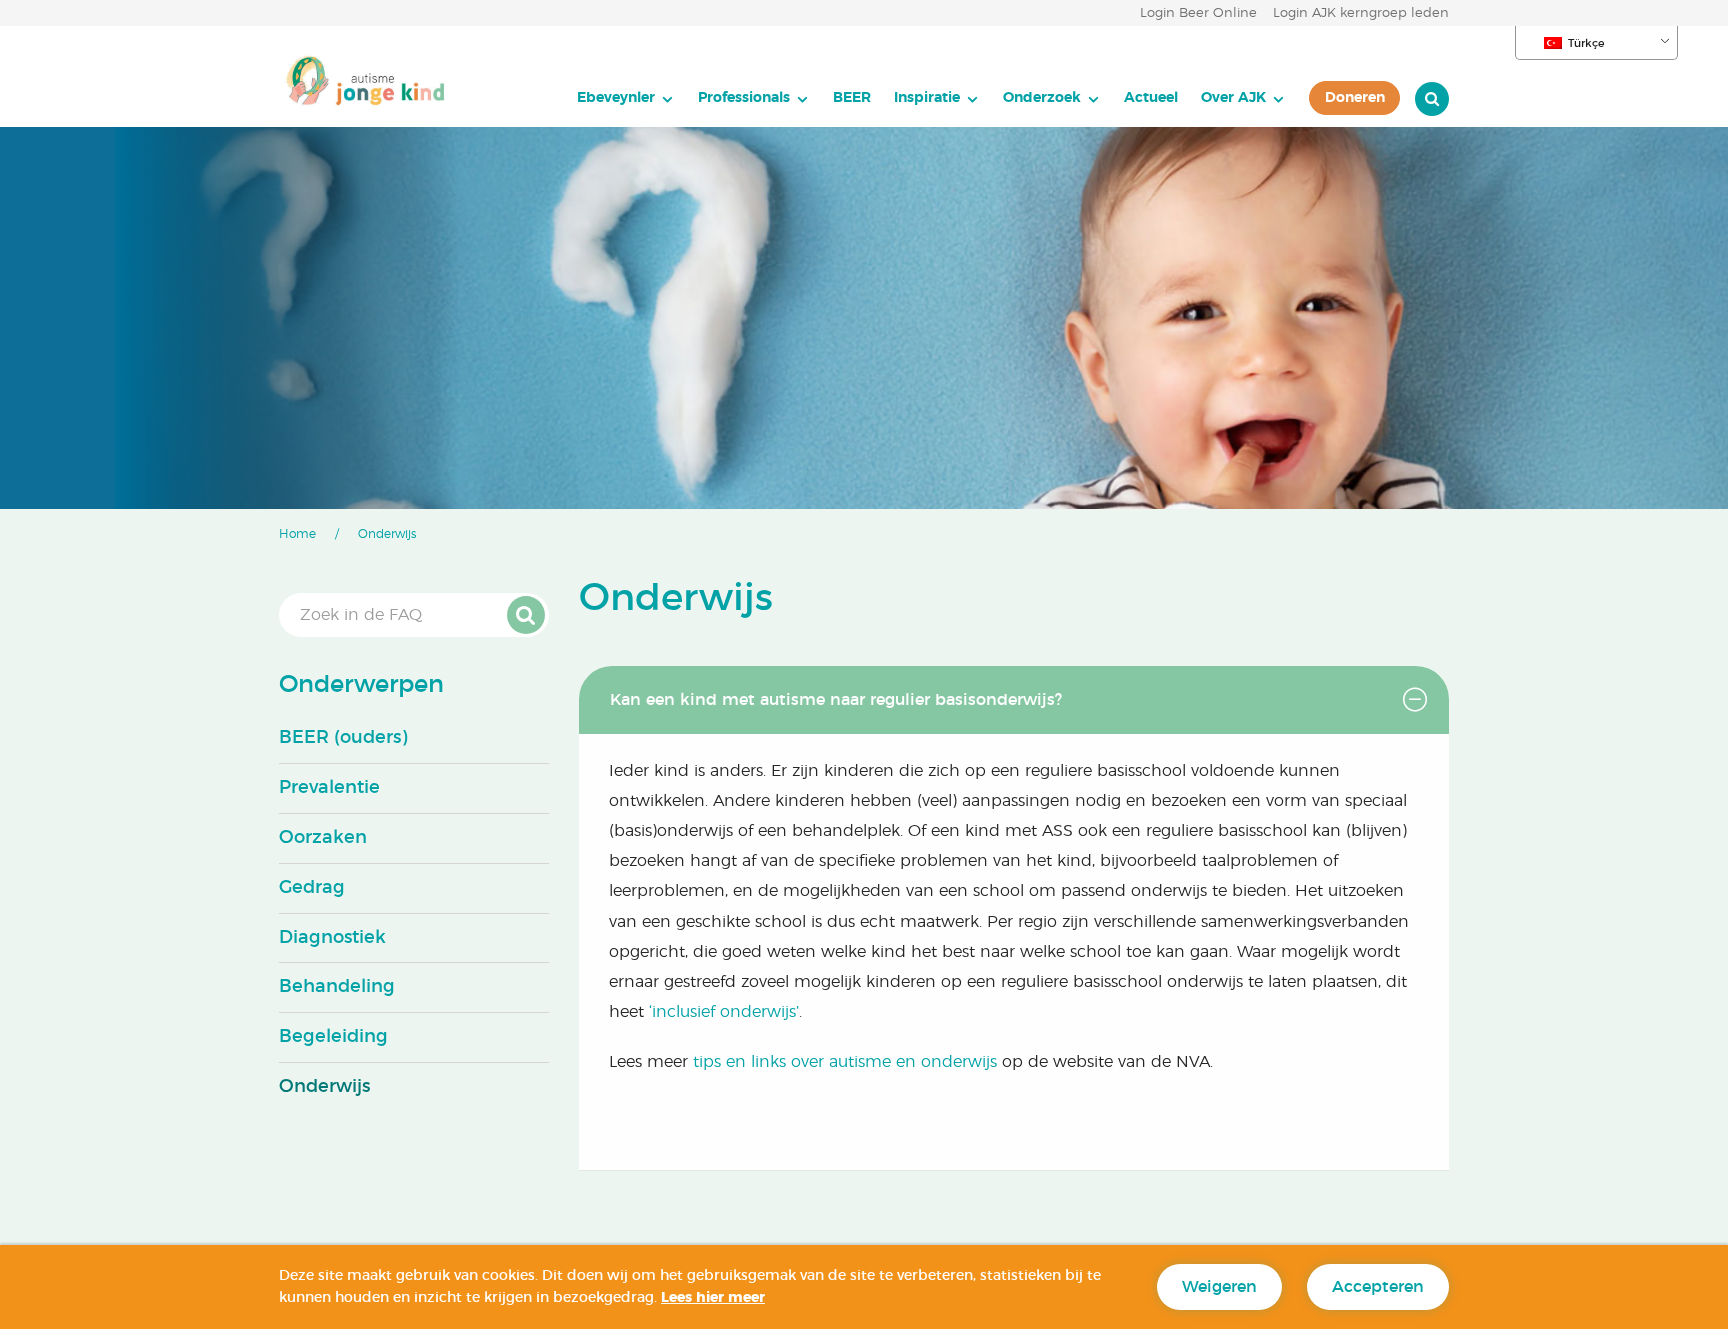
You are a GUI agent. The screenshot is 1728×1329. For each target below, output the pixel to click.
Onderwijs (324, 1087)
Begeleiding (333, 1037)
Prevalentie (329, 788)
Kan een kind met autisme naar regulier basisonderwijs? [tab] (836, 700)
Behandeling (337, 987)
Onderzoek (1042, 97)
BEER (852, 97)
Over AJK (1233, 97)
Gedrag (312, 888)
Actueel (1151, 97)
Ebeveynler (616, 97)
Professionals (744, 97)
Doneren (1355, 97)
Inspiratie (927, 97)
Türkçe (1586, 43)
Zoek (526, 615)
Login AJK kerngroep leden (1361, 13)
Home (297, 534)
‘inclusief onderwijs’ (724, 1012)
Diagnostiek (332, 938)
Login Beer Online (1198, 13)
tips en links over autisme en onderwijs (845, 1062)
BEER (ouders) (343, 738)
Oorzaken (323, 838)
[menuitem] (626, 98)
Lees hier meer (713, 1298)
